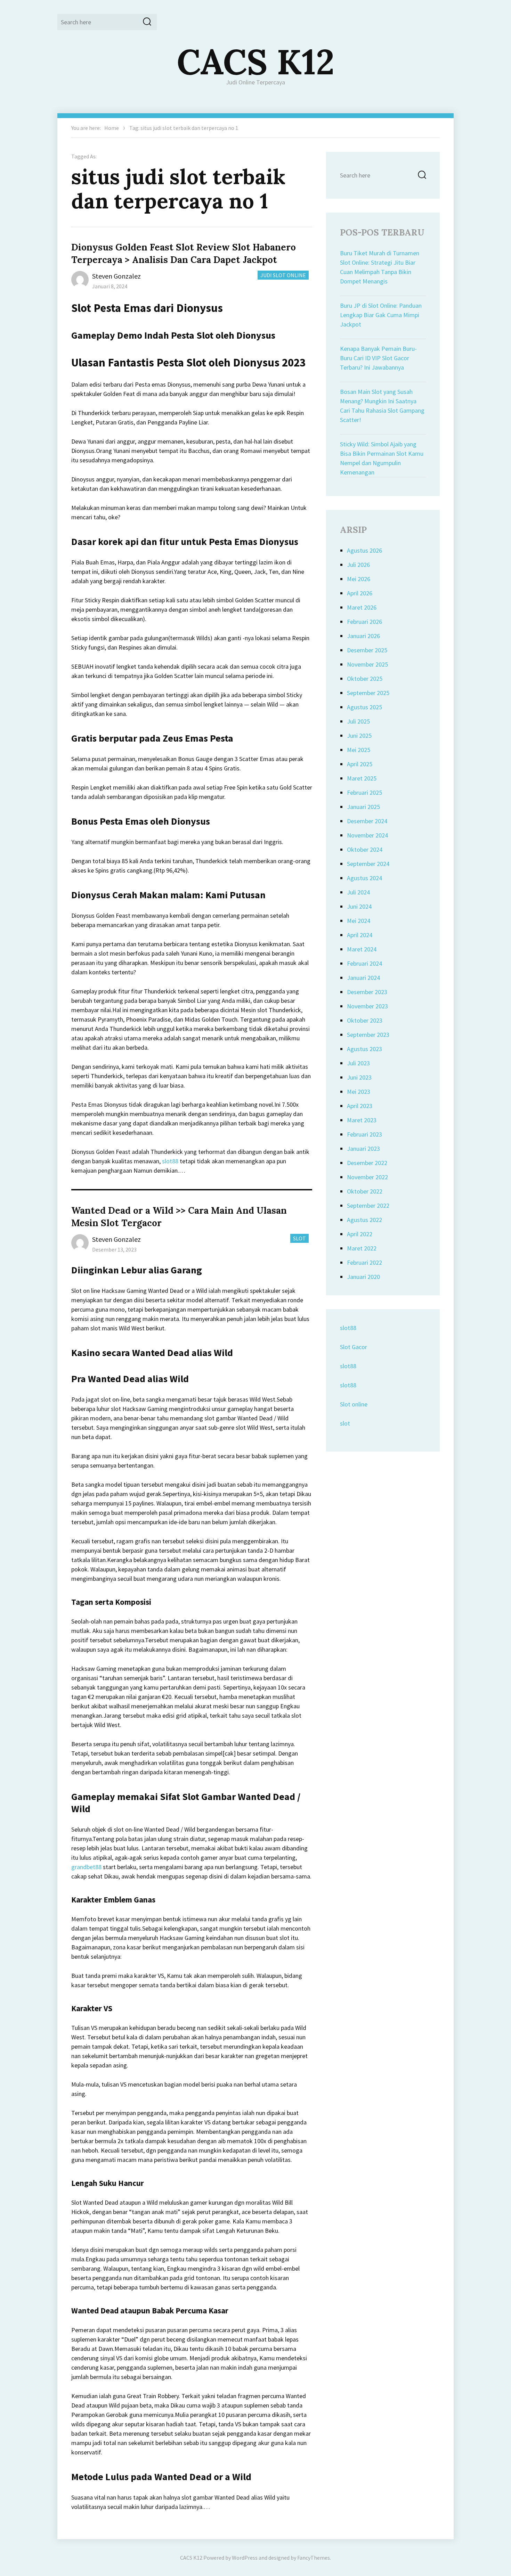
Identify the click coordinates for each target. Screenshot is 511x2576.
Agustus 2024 (364, 878)
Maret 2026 (362, 607)
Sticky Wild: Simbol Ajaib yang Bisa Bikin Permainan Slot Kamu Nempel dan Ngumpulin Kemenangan (382, 458)
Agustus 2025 (364, 707)
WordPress (245, 2558)
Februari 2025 (364, 792)
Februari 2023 (364, 1134)
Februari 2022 (364, 1262)
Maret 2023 (362, 1120)
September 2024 (368, 864)
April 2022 (360, 1234)
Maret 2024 (362, 949)
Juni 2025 (359, 736)
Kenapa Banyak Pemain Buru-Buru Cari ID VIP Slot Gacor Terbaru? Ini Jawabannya (378, 358)
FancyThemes (314, 2558)
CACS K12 (256, 61)
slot (345, 1423)
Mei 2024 (359, 921)
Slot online (354, 1404)
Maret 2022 (362, 1248)
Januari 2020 (363, 1277)
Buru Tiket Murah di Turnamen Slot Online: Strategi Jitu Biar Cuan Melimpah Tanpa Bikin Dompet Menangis (380, 267)
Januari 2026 (363, 636)
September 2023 (368, 1035)
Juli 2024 (358, 892)
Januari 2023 (363, 1149)
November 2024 (367, 835)
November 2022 (367, 1177)
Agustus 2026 (364, 550)
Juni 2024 (359, 906)
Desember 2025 (367, 650)
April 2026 (360, 593)
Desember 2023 (367, 992)
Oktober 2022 (365, 1191)
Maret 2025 (362, 778)
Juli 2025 (358, 721)
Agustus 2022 (364, 1220)
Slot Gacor (354, 1347)
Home (112, 128)
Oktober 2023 (365, 1020)
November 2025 (367, 664)
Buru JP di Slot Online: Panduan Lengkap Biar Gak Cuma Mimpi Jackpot (381, 315)
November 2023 (367, 1006)
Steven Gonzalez (116, 276)
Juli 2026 (358, 565)
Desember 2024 (367, 821)
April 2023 (360, 1106)
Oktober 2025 (365, 679)
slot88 (170, 1161)
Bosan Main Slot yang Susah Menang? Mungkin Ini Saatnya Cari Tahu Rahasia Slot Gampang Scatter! (382, 406)
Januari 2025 (363, 807)
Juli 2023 (358, 1063)
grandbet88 (86, 1867)
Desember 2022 (367, 1163)
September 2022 (368, 1206)
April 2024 (360, 935)
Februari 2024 (364, 963)
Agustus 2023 (364, 1049)
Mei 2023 (359, 1092)
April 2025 (360, 764)
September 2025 (368, 693)
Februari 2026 (364, 622)
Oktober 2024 (365, 849)
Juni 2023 (359, 1077)
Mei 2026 (359, 579)
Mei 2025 (359, 750)
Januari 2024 (363, 978)
